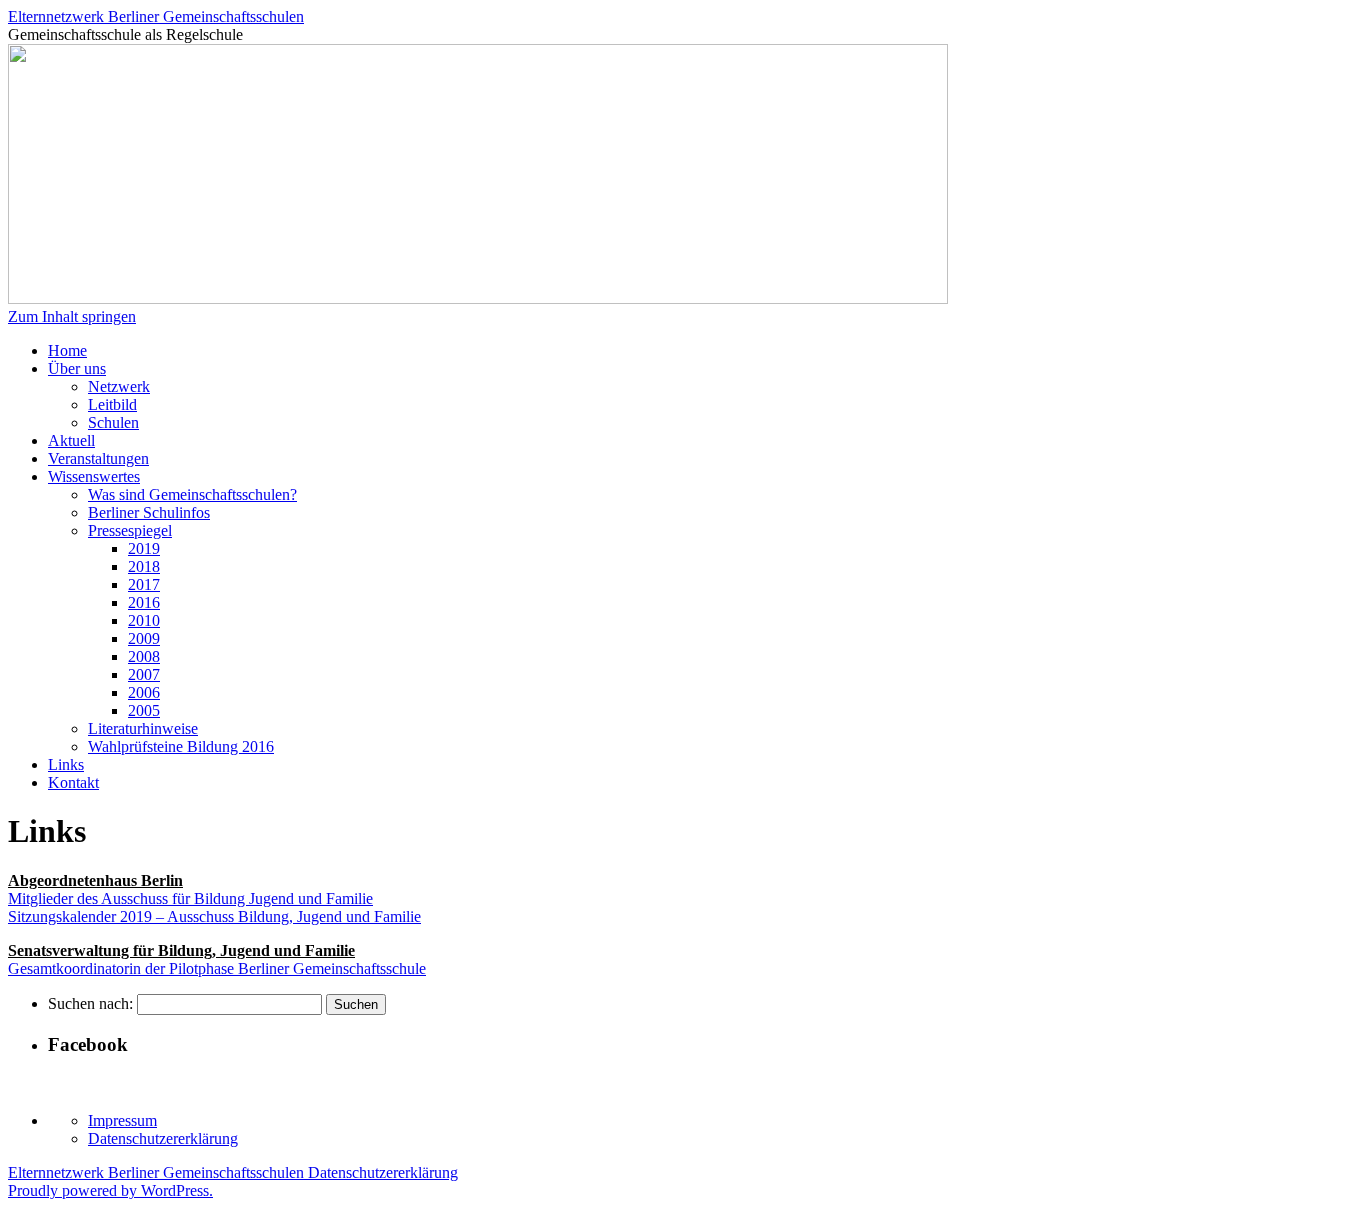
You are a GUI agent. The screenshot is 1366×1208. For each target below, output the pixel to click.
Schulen (113, 422)
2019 (144, 548)
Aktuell (71, 440)
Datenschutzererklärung (163, 1138)
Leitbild (112, 404)
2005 (144, 710)
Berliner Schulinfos (149, 512)
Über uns (77, 368)
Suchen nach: (90, 1003)
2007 (144, 674)
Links (66, 764)
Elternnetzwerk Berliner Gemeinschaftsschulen (156, 16)
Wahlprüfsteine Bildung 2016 (181, 746)
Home (67, 350)
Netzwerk (119, 386)
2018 (144, 566)
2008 (144, 656)
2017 (144, 584)
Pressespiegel (130, 530)
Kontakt (73, 782)
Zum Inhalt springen (72, 316)
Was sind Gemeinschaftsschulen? (192, 494)
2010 (144, 620)
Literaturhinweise (143, 728)
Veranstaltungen (98, 458)
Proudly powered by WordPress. (110, 1190)
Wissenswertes (94, 476)
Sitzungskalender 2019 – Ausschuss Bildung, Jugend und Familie (214, 916)
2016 (144, 602)
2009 (144, 638)
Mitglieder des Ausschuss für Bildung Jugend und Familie (190, 898)
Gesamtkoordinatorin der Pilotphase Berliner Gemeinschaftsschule (217, 968)
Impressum (122, 1120)
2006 (144, 692)
